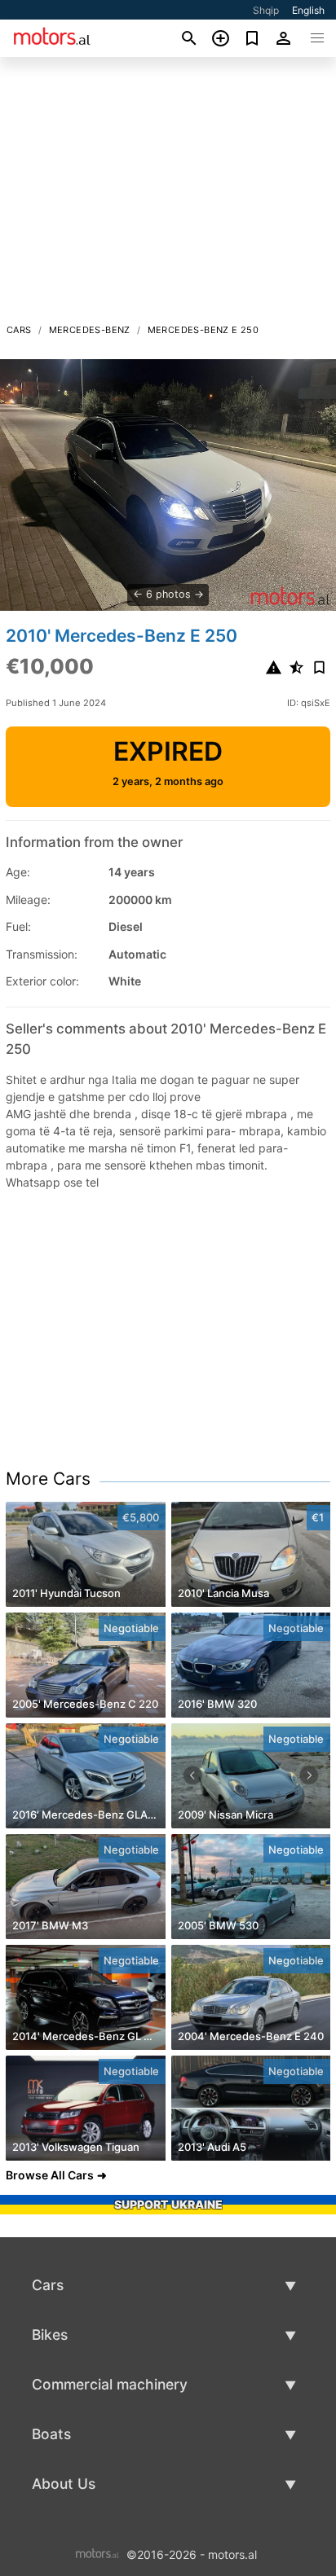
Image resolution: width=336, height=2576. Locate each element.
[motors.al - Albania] (97, 2553)
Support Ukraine (168, 2204)
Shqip (266, 10)
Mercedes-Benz (90, 330)
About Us (64, 2484)
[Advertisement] (168, 195)
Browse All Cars (50, 2175)
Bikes (50, 2335)
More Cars (48, 1479)
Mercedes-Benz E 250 (203, 330)
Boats (51, 2434)
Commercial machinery (110, 2384)
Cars (19, 330)
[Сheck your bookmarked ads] (252, 38)
